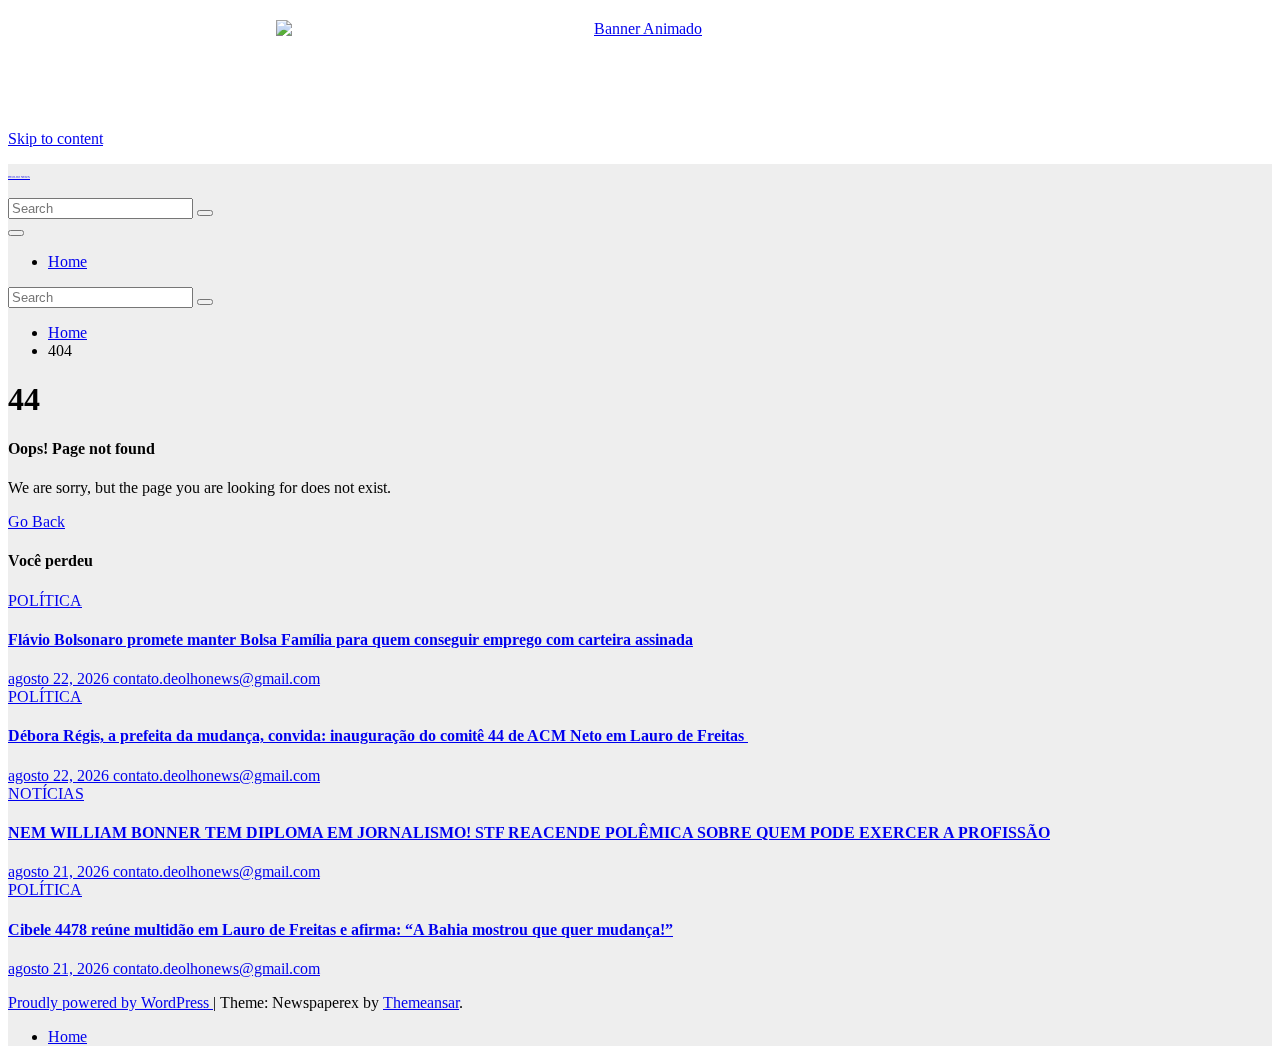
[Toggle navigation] (16, 233)
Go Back (36, 521)
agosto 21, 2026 (60, 871)
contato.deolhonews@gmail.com (216, 678)
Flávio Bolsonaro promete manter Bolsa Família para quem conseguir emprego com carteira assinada (350, 639)
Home (67, 261)
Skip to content (55, 138)
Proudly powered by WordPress (110, 1002)
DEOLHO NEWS (19, 177)
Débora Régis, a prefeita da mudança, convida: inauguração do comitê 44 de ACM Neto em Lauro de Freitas (378, 735)
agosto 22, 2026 (60, 678)
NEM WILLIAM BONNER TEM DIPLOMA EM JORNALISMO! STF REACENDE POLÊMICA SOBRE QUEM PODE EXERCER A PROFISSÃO (529, 832)
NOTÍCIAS (46, 793)
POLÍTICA (45, 600)
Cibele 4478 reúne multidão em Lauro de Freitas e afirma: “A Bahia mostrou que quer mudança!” (340, 929)
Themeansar (421, 1002)
